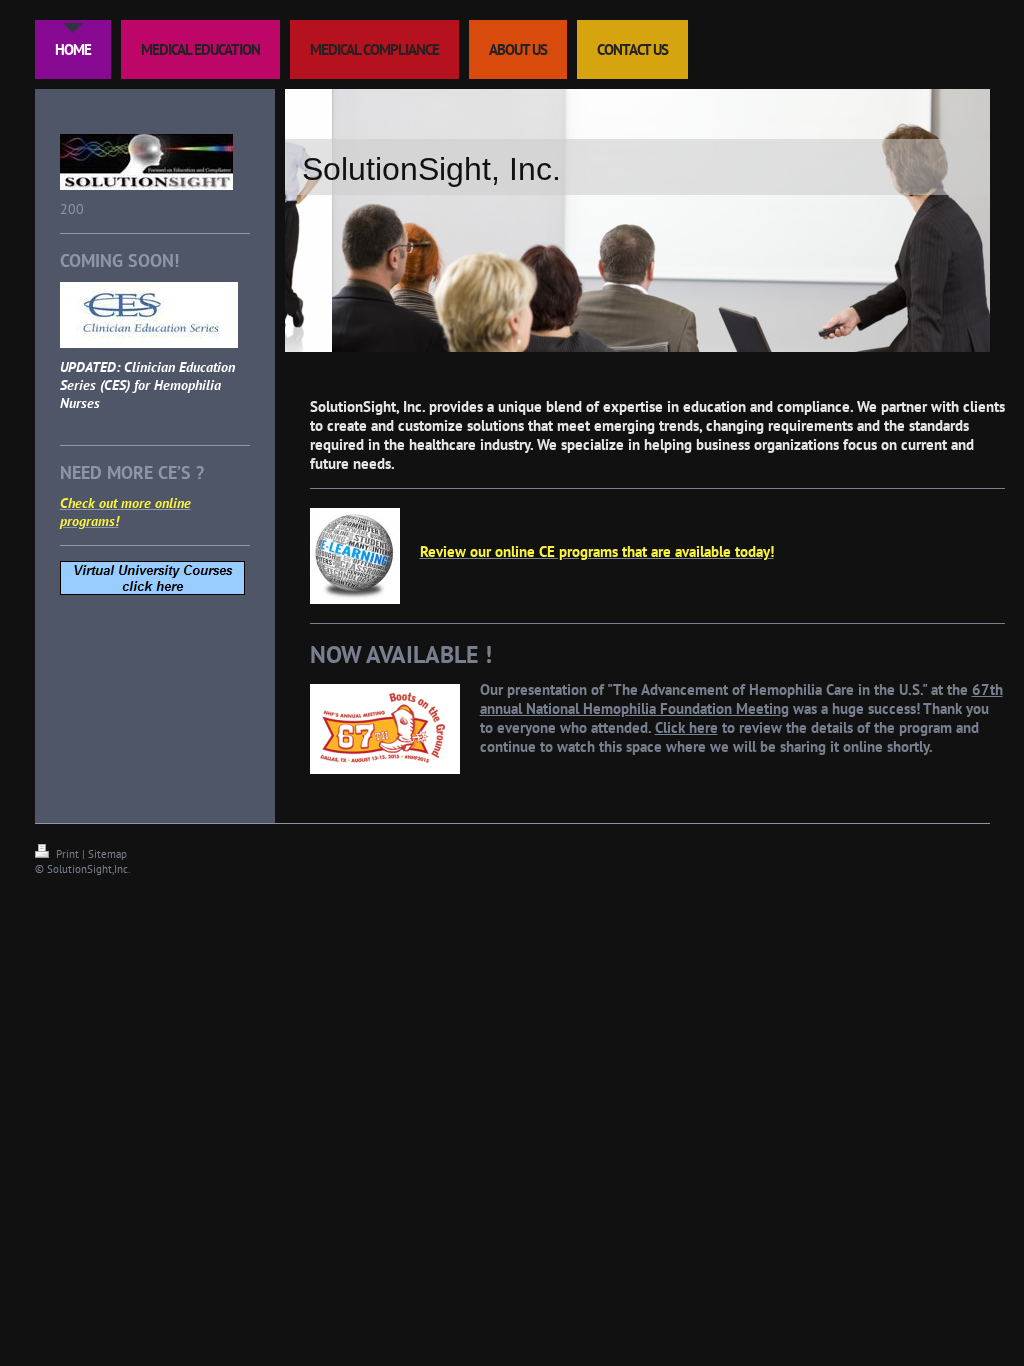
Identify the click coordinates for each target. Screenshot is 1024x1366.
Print (67, 854)
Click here (686, 727)
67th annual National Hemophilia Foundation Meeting (741, 699)
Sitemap (107, 854)
